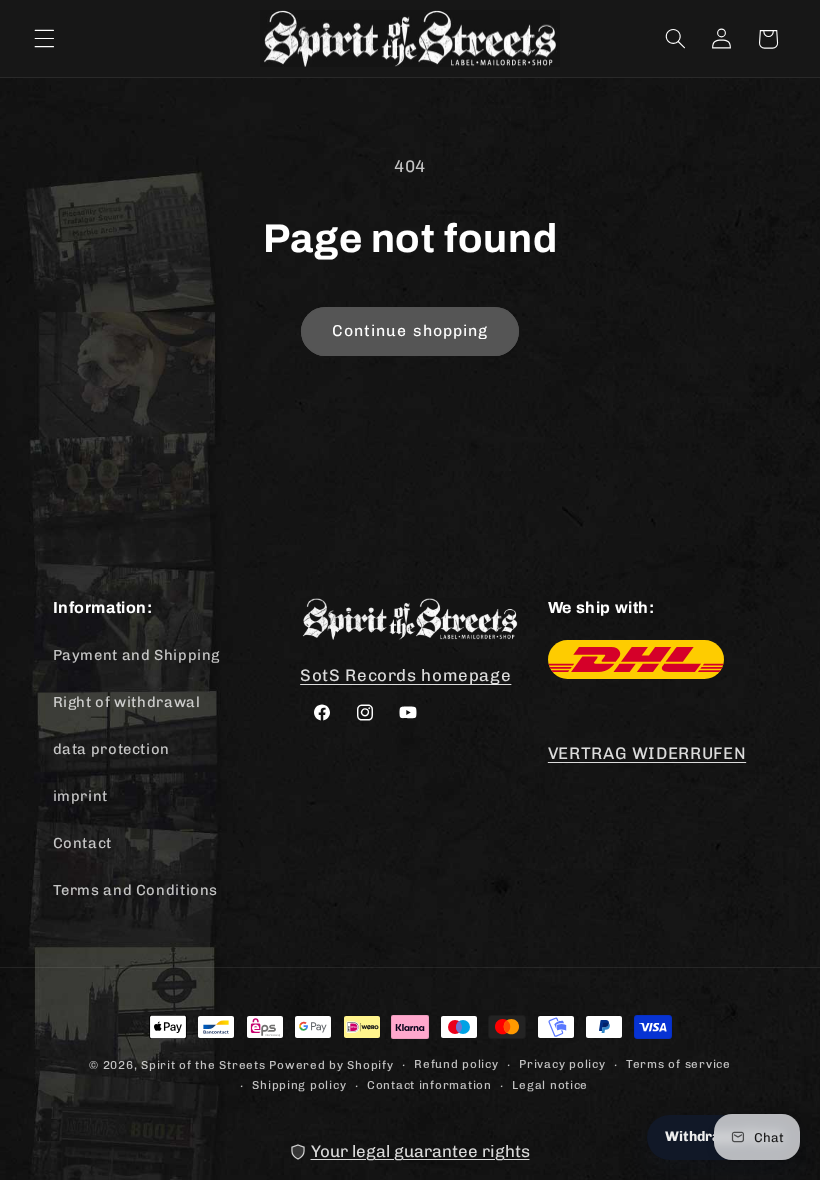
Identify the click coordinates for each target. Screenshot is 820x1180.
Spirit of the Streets (203, 1065)
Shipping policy (299, 1085)
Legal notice (550, 1085)
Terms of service (678, 1064)
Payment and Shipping (137, 655)
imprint (80, 796)
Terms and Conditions (136, 890)
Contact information (429, 1085)
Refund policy (456, 1064)
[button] (44, 39)
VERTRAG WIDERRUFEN (647, 753)
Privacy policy (562, 1064)
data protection (111, 749)
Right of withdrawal (127, 702)
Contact (82, 843)
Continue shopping (410, 330)
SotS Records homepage (405, 675)
